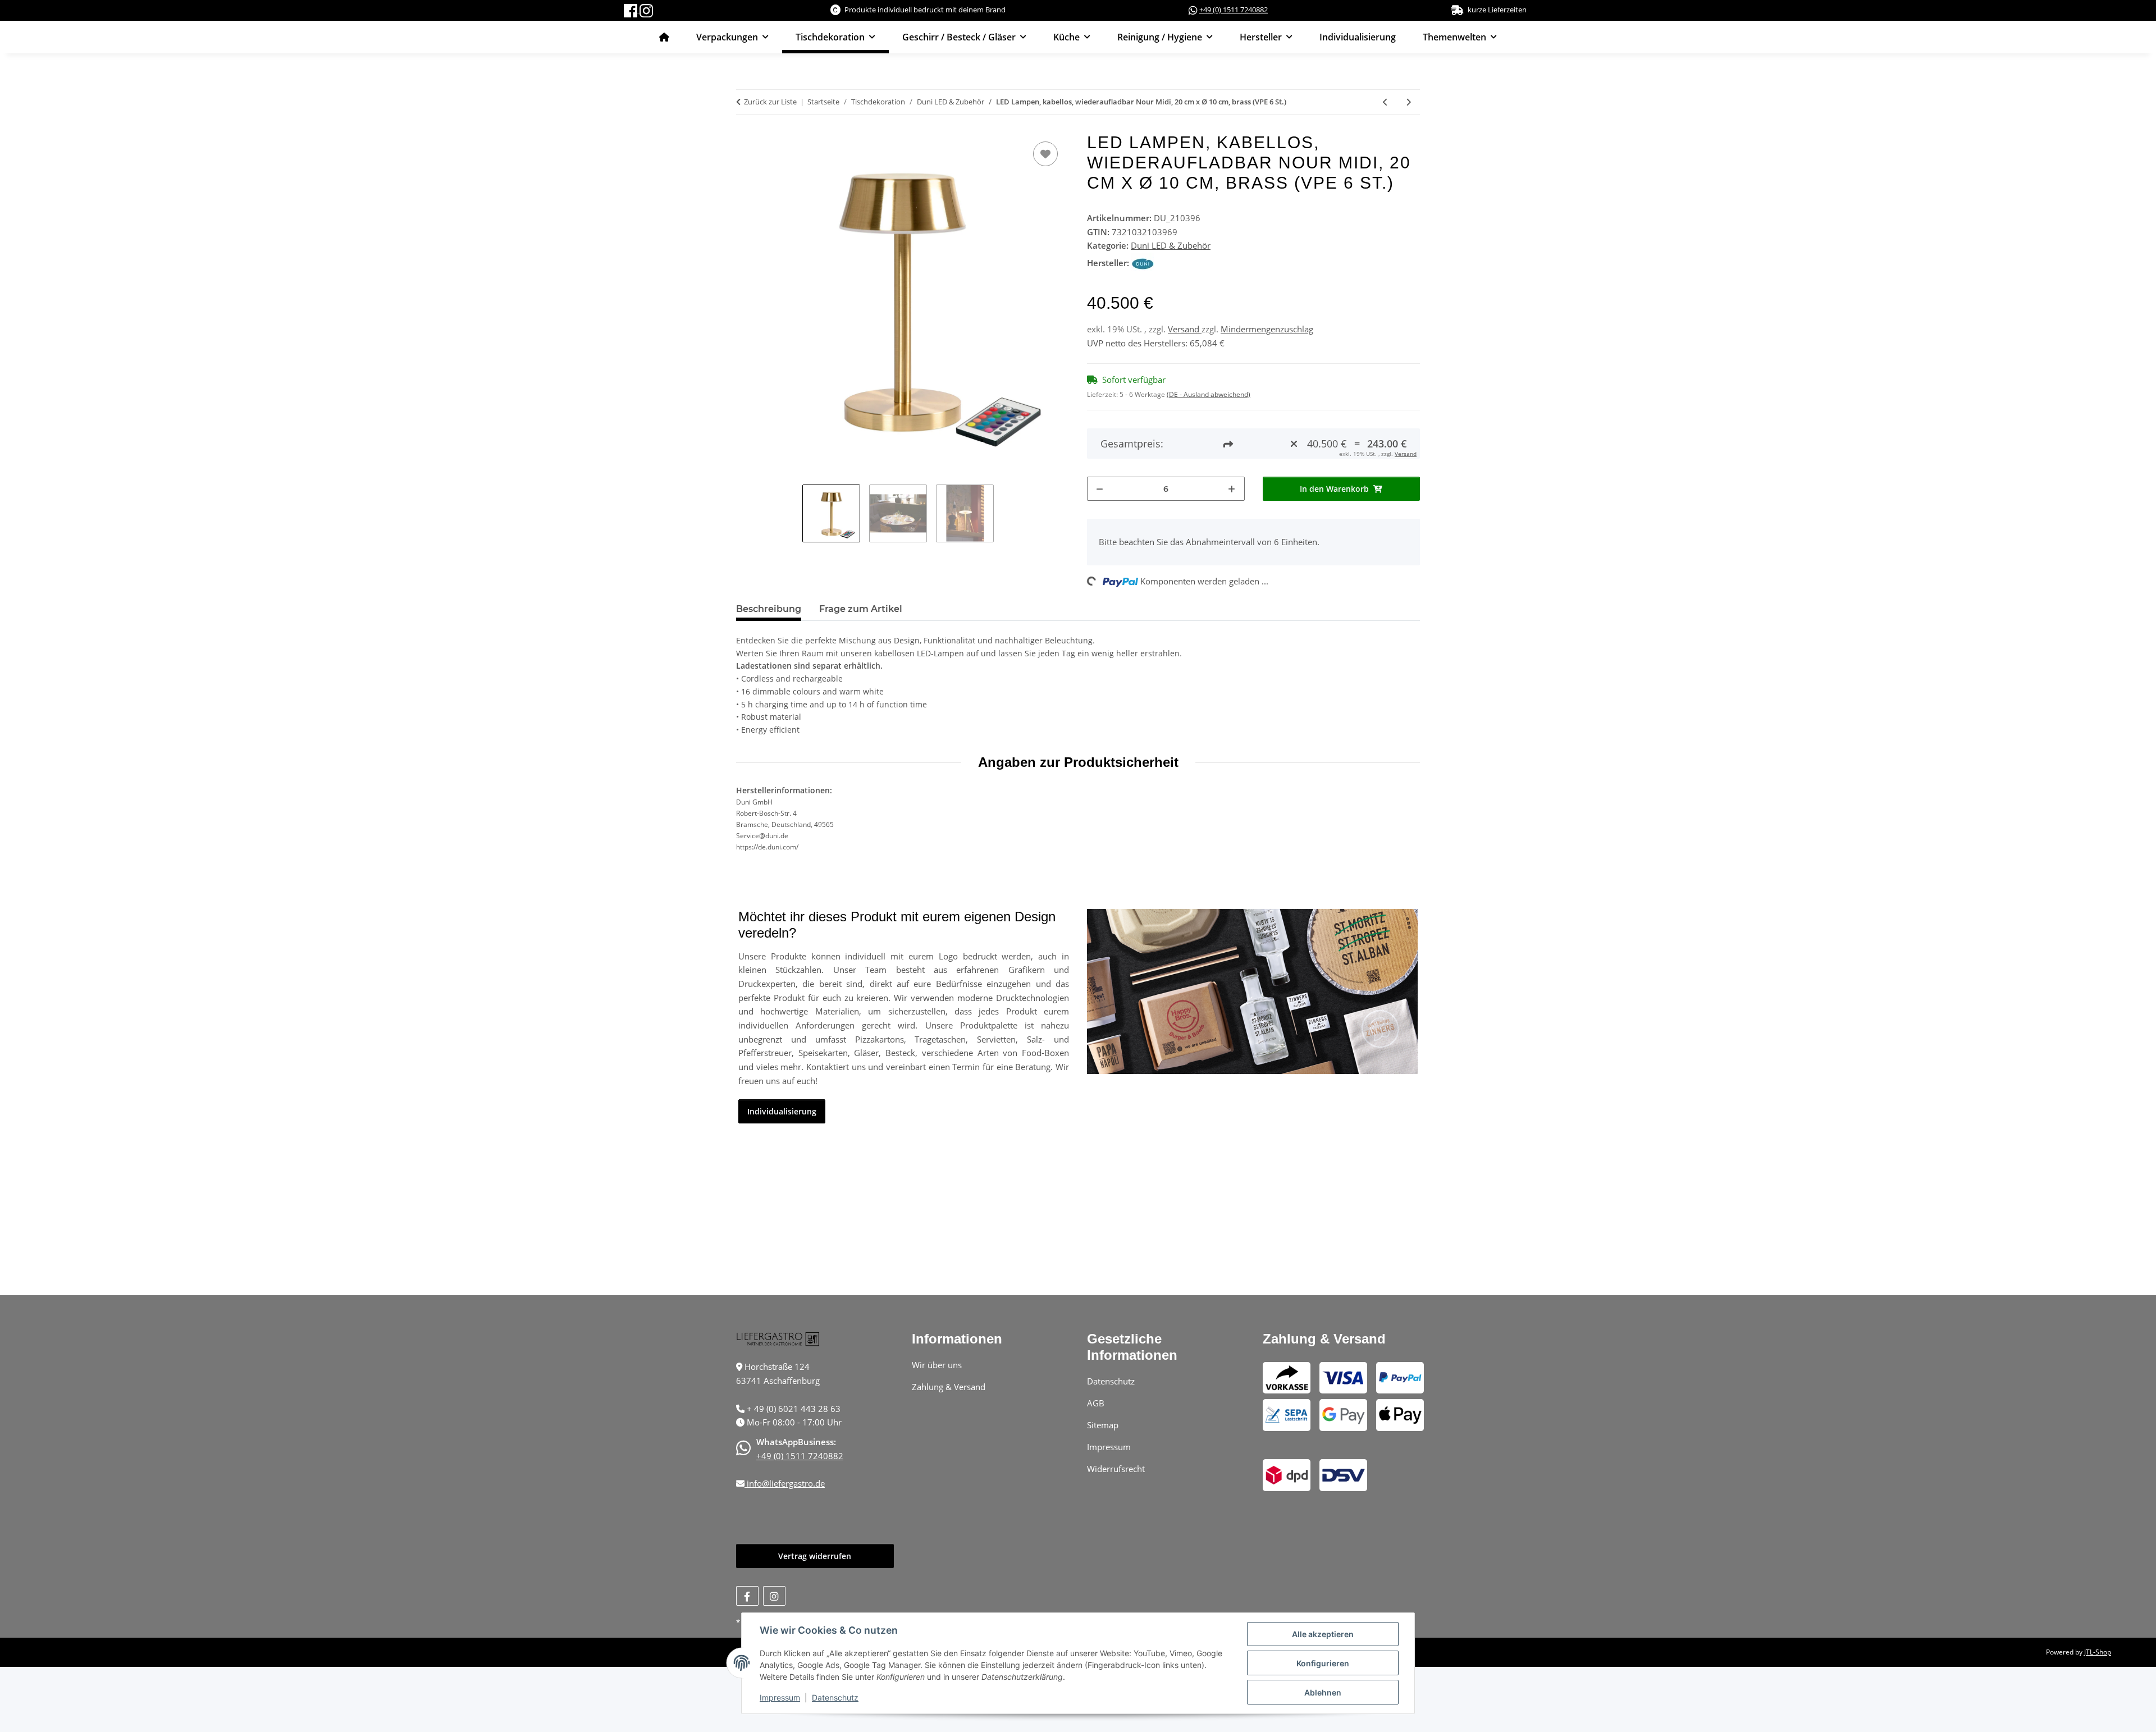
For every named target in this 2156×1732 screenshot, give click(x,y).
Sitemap (1103, 1425)
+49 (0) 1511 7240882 (1234, 10)
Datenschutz (835, 1697)
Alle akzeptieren (1323, 1634)
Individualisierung (1358, 37)
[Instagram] (646, 10)
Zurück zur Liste (770, 102)
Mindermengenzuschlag (1267, 329)
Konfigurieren (1323, 1663)
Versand (1185, 329)
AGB (1096, 1403)
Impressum (780, 1697)
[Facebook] (632, 10)
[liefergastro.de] (664, 37)
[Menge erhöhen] (1232, 489)
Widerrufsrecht (1116, 1469)
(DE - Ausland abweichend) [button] (1209, 394)
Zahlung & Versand (949, 1387)
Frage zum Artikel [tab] (861, 609)
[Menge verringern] (1100, 489)
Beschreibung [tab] (769, 609)
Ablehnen (1323, 1692)
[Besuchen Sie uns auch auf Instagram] (774, 1596)
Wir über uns (937, 1365)
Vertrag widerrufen (815, 1556)
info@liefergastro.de (785, 1483)
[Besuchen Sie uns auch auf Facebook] (747, 1596)
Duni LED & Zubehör (1171, 245)
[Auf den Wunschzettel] (1045, 154)
